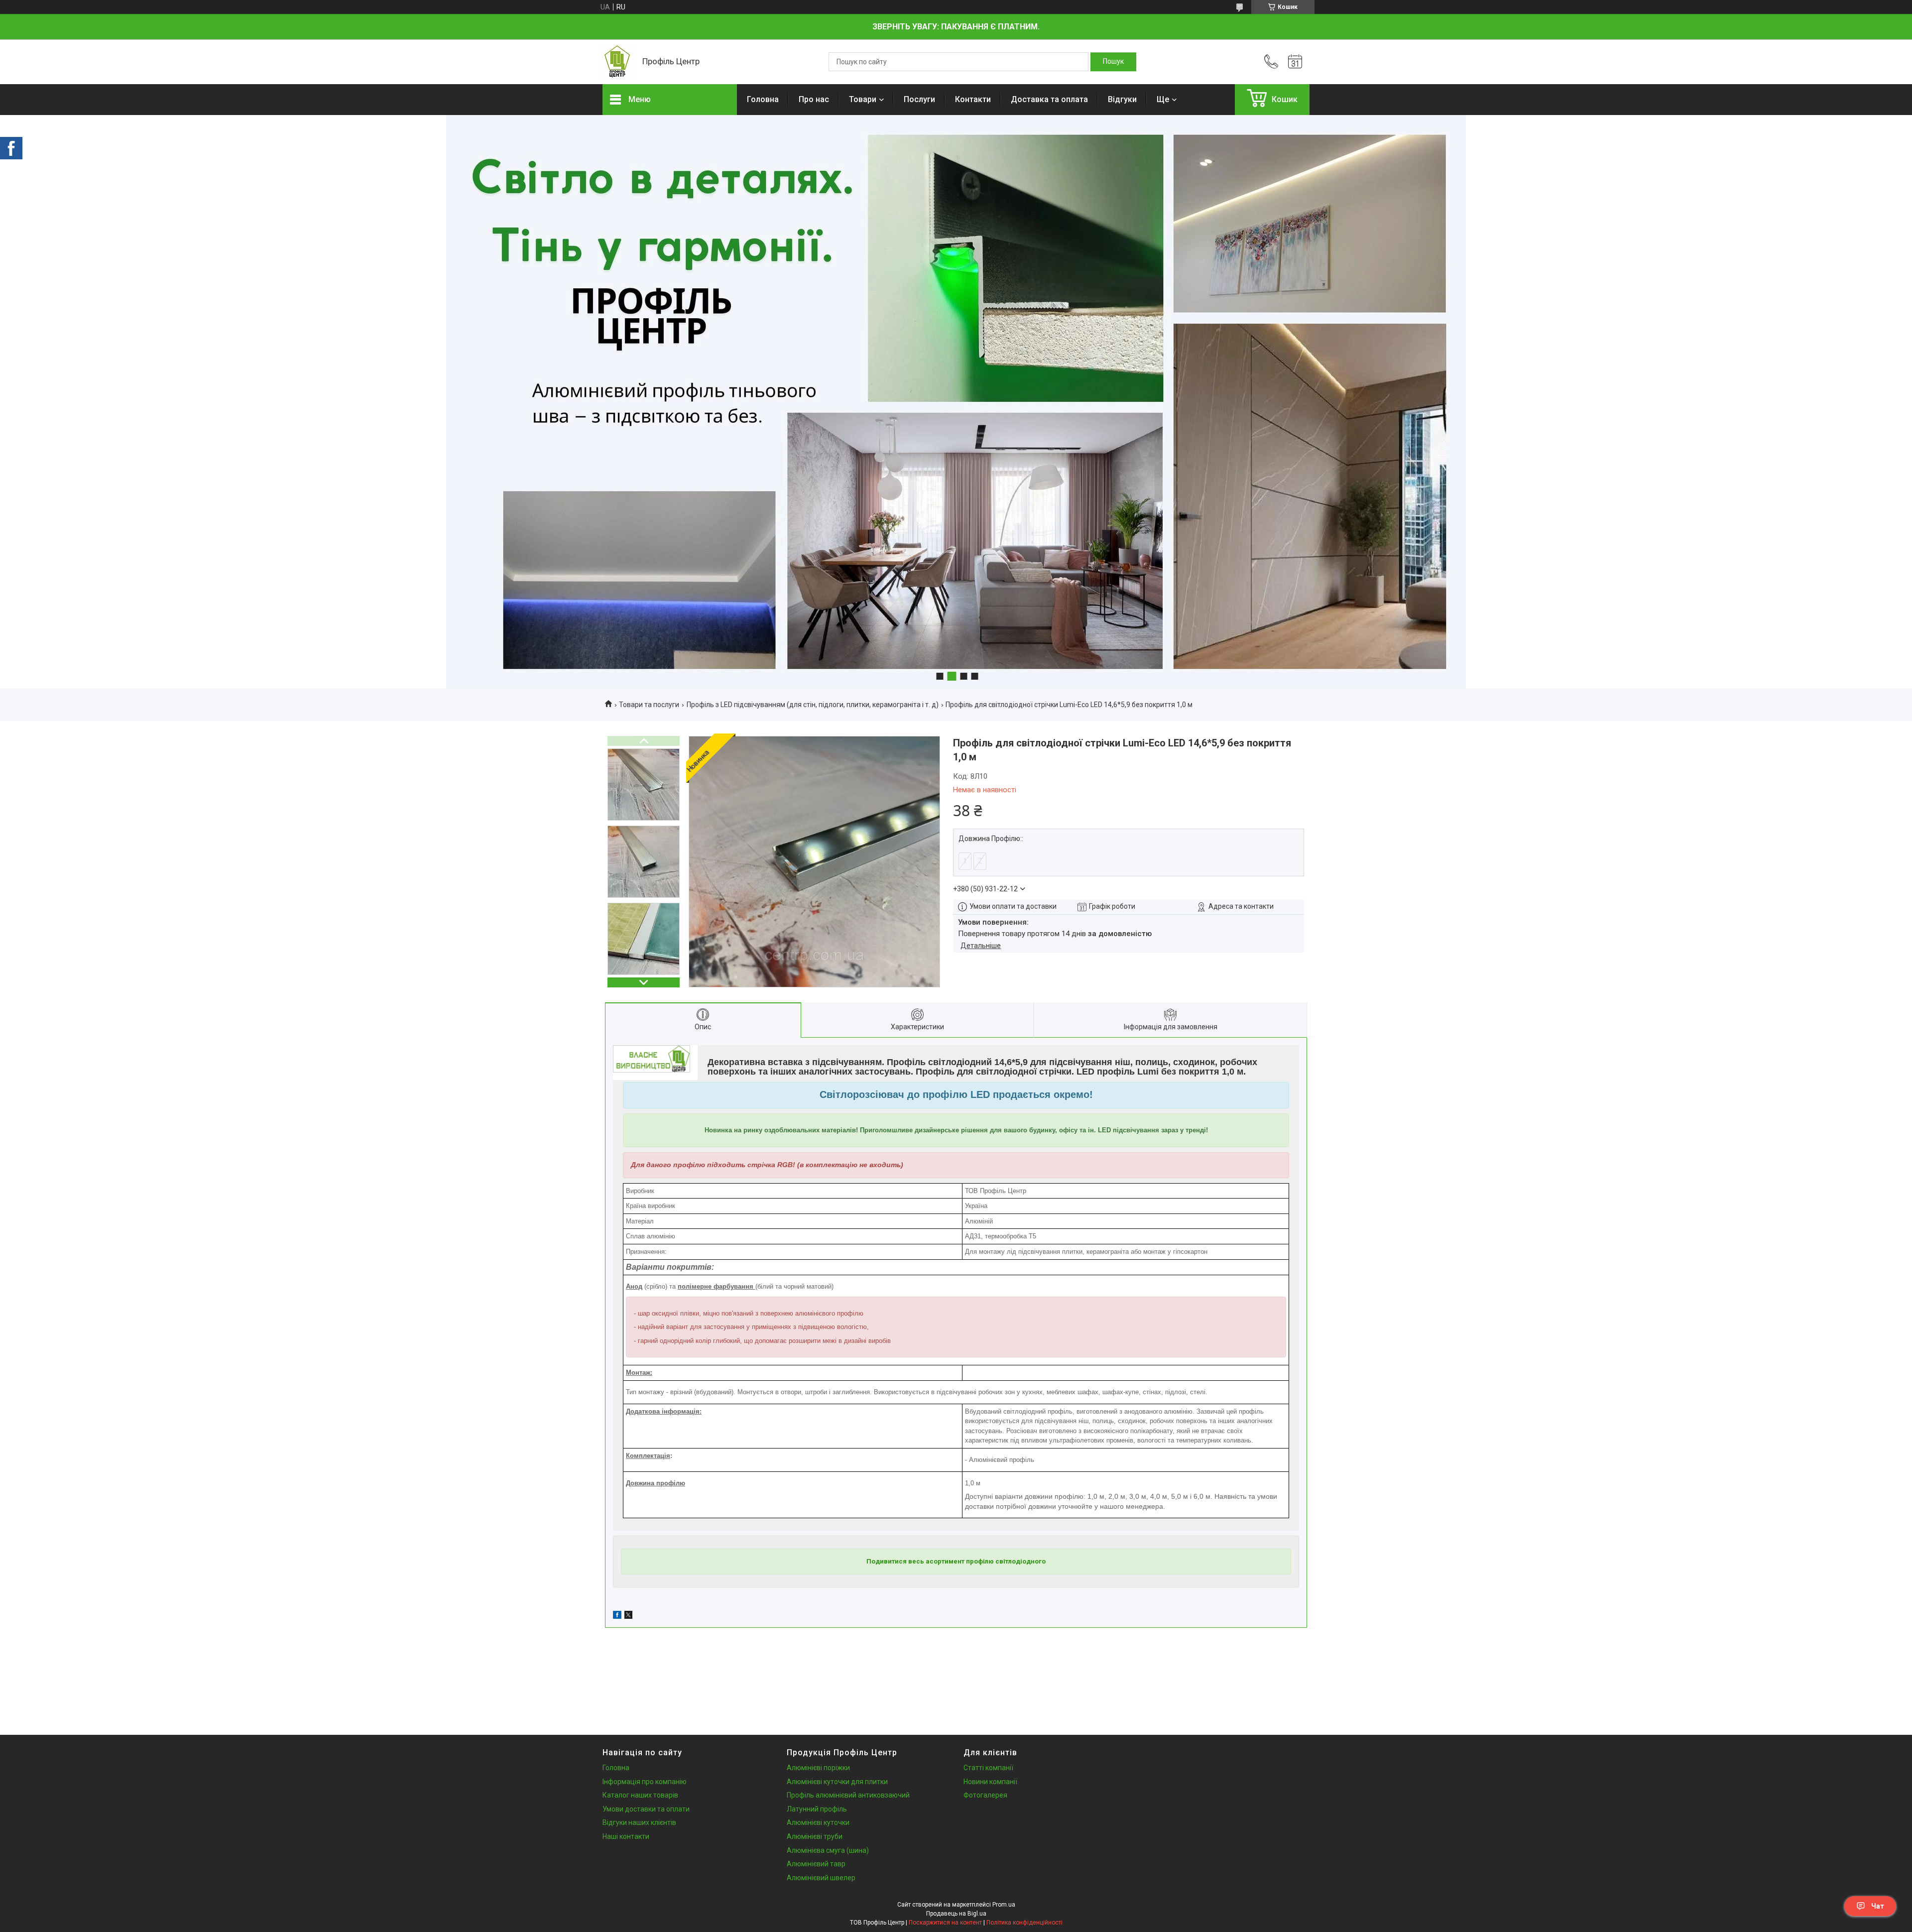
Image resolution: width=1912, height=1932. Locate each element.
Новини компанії (990, 1782)
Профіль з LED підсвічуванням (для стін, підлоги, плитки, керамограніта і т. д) (813, 705)
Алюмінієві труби (815, 1836)
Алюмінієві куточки (818, 1822)
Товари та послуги (649, 705)
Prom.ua (1004, 1905)
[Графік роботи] (1295, 62)
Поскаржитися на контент (945, 1923)
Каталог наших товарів (640, 1795)
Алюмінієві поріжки (818, 1768)
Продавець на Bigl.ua (956, 1914)
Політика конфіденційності (1024, 1923)
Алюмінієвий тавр (816, 1864)
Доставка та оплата (1049, 99)
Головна (763, 99)
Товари (863, 99)
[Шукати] (1113, 62)
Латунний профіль (817, 1809)
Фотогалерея (985, 1795)
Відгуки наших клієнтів (639, 1822)
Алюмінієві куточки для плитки (837, 1782)
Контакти (973, 99)
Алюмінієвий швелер (821, 1878)
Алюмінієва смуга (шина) (828, 1850)
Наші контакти (626, 1836)
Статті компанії (988, 1768)
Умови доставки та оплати (646, 1809)
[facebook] (617, 1616)
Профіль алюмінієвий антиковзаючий (848, 1795)
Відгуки (1122, 99)
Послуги (919, 99)
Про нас (814, 99)
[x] (628, 1616)
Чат (1878, 1906)
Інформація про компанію (645, 1782)
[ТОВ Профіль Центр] (617, 62)
